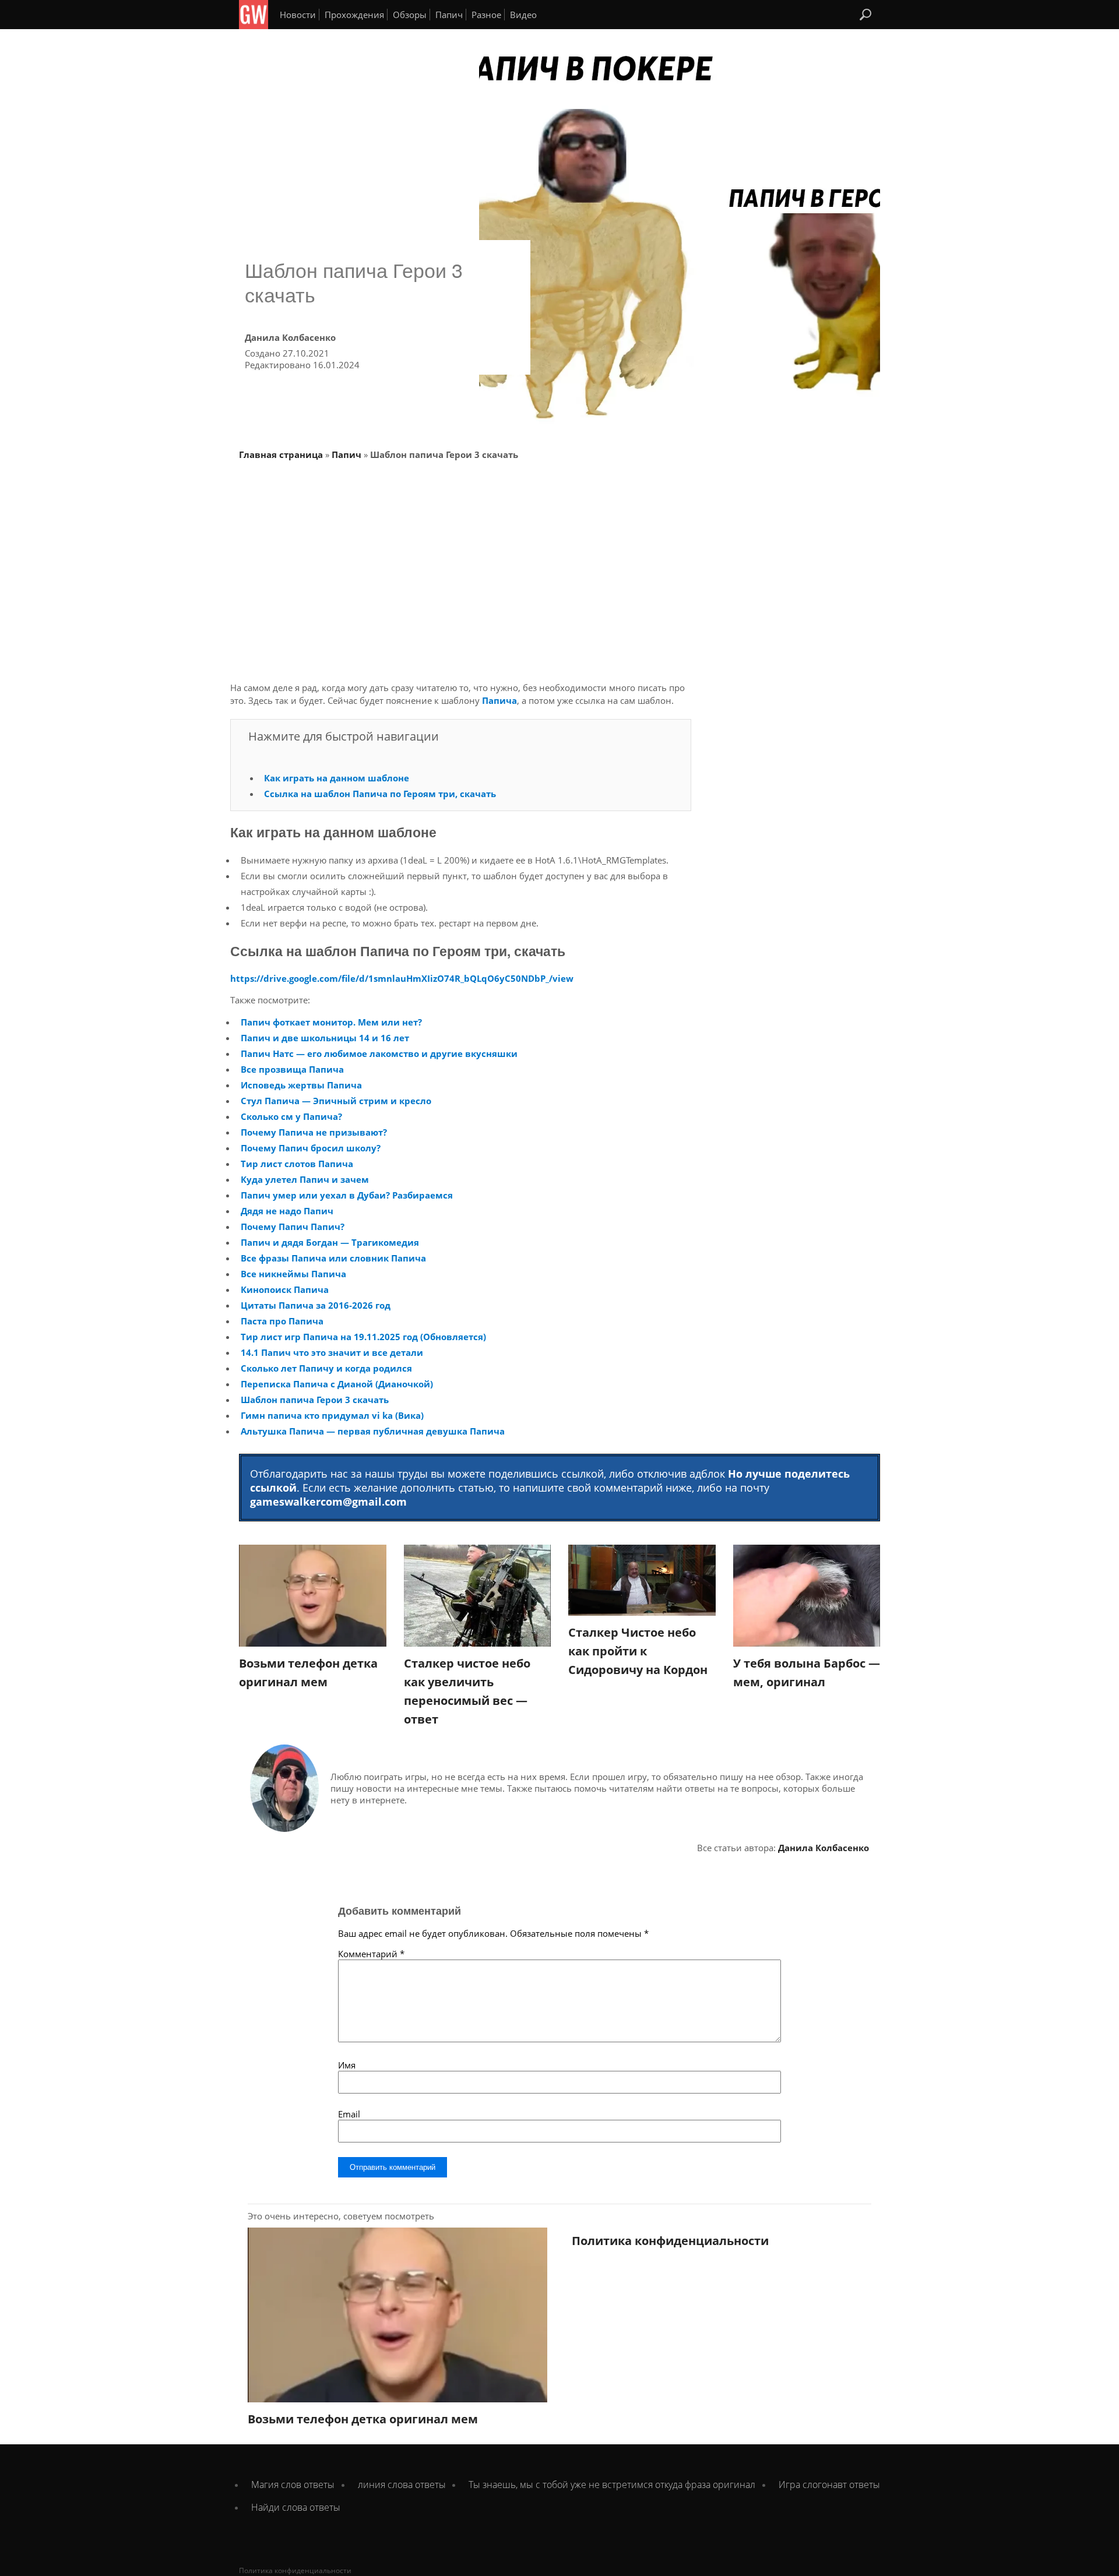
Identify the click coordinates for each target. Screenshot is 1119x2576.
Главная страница (281, 454)
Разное (486, 15)
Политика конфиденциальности (670, 2241)
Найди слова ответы (296, 2507)
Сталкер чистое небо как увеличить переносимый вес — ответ (467, 1691)
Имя (347, 2065)
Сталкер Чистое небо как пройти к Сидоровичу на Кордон (638, 1651)
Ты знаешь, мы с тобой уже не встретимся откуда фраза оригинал (612, 2485)
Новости (298, 15)
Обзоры (410, 15)
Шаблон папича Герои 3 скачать (315, 1400)
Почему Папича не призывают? (314, 1132)
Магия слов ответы (293, 2485)
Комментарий (371, 1954)
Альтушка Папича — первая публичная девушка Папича (373, 1431)
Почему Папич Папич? (293, 1227)
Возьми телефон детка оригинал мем (308, 1673)
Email (349, 2114)
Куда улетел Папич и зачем (305, 1179)
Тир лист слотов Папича (297, 1164)
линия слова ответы (402, 2485)
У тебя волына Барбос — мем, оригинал (807, 1673)
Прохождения (354, 15)
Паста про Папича (282, 1321)
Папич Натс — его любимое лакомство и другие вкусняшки (379, 1053)
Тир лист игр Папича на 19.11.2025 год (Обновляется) (363, 1337)
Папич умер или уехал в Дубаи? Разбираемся (347, 1195)
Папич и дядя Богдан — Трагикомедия (330, 1242)
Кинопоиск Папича (285, 1289)
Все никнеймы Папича (293, 1274)
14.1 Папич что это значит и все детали (332, 1352)
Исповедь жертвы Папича (301, 1085)
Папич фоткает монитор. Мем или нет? (331, 1022)
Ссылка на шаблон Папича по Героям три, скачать (380, 794)
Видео (523, 15)
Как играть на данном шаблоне (337, 778)
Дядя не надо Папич (287, 1211)
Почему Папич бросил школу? (311, 1148)
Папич (449, 15)
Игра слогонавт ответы (829, 2485)
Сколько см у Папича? (291, 1116)
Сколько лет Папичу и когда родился (326, 1368)
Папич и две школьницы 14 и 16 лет (325, 1038)
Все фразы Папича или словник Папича (333, 1258)
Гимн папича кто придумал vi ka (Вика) (332, 1415)
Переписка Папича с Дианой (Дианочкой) (337, 1384)
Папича (499, 700)
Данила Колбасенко (824, 1848)
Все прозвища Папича (292, 1069)
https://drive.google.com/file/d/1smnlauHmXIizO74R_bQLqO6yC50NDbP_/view (402, 978)
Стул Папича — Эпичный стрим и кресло (336, 1101)
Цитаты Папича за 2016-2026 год (316, 1305)
